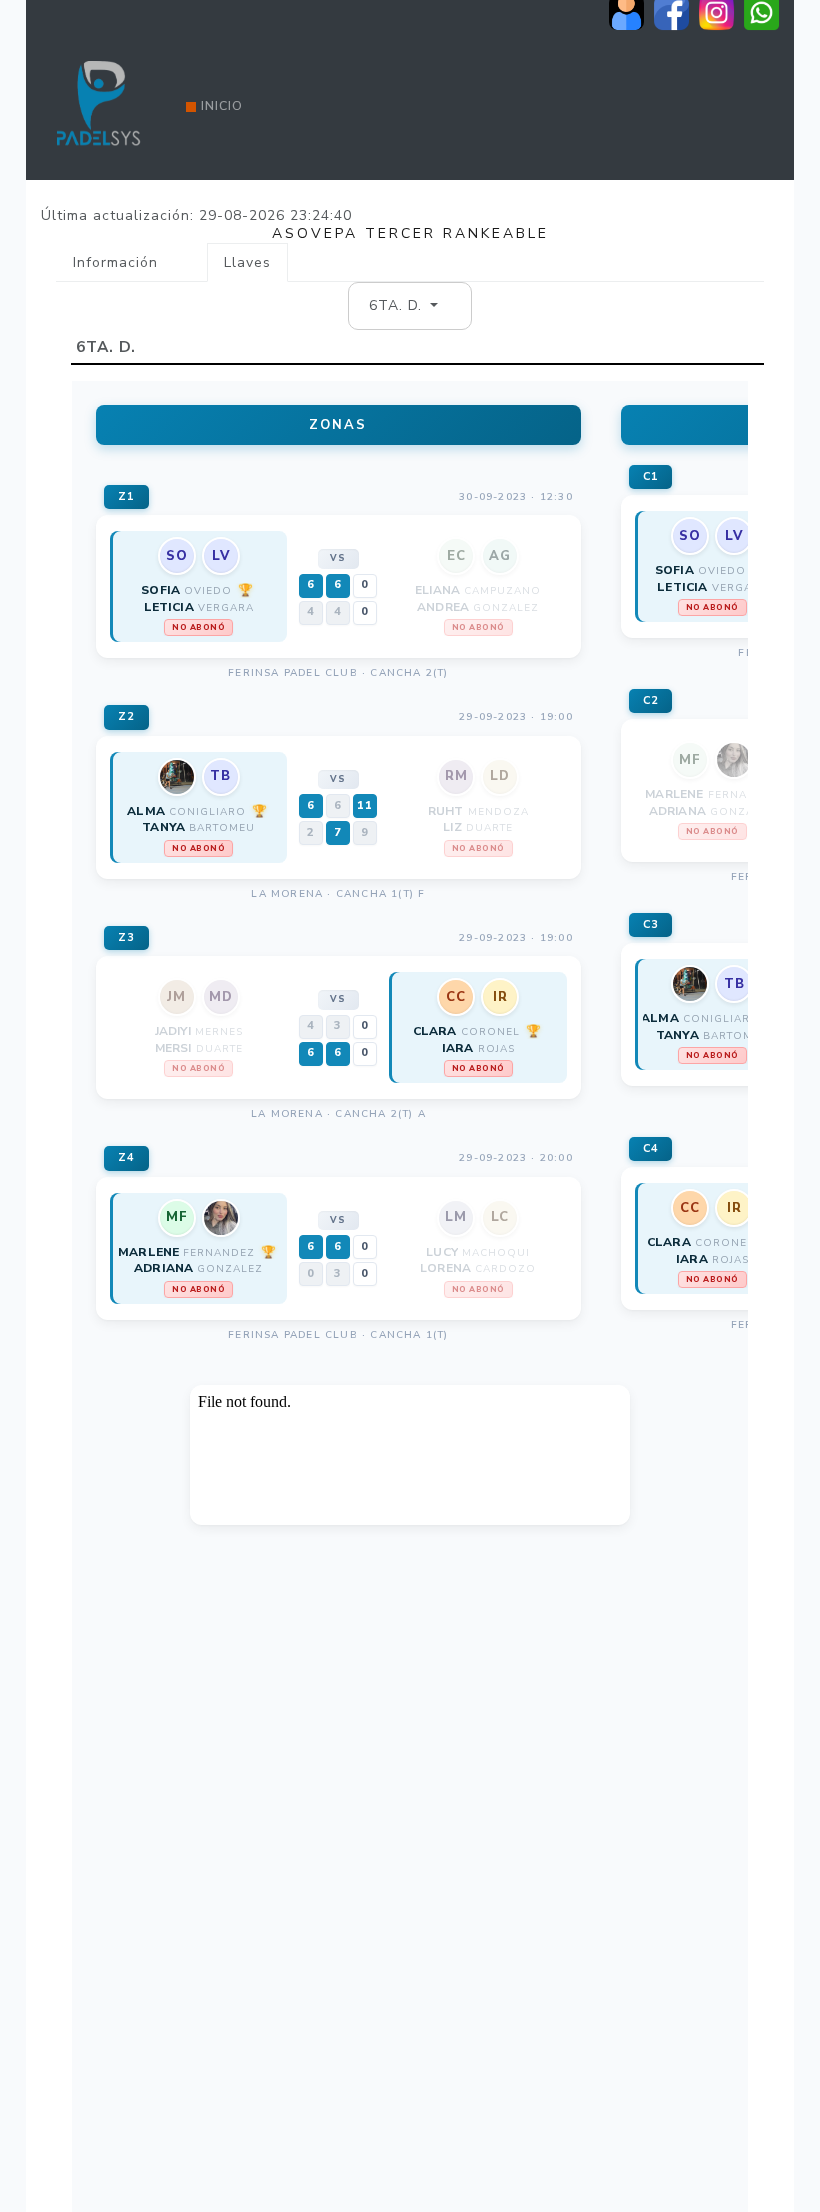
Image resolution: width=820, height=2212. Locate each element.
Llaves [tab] (247, 262)
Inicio (222, 106)
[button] (404, 306)
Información (115, 262)
